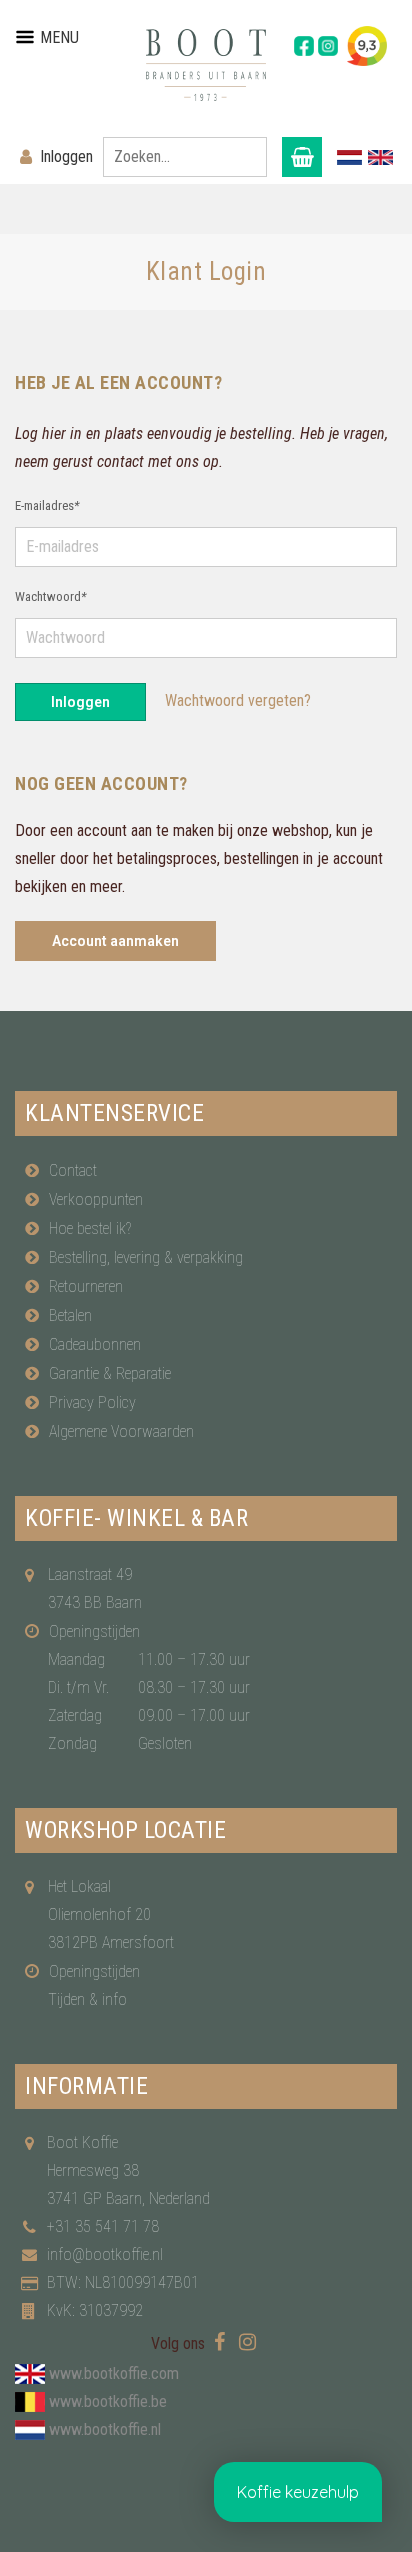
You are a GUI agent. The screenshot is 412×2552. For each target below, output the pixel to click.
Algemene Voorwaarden (121, 1431)
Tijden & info (87, 1999)
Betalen (70, 1315)
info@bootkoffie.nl (105, 2254)
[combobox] (185, 157)
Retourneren (86, 1286)
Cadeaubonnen (95, 1344)
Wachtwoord (50, 596)
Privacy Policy (92, 1402)
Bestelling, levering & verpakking (146, 1257)
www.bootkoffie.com (114, 2373)
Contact (73, 1170)
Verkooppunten (96, 1199)
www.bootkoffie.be (108, 2401)
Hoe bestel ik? (90, 1228)
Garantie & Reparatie (110, 1373)
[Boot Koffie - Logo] (205, 65)
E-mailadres (47, 505)
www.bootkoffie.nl (105, 2429)
